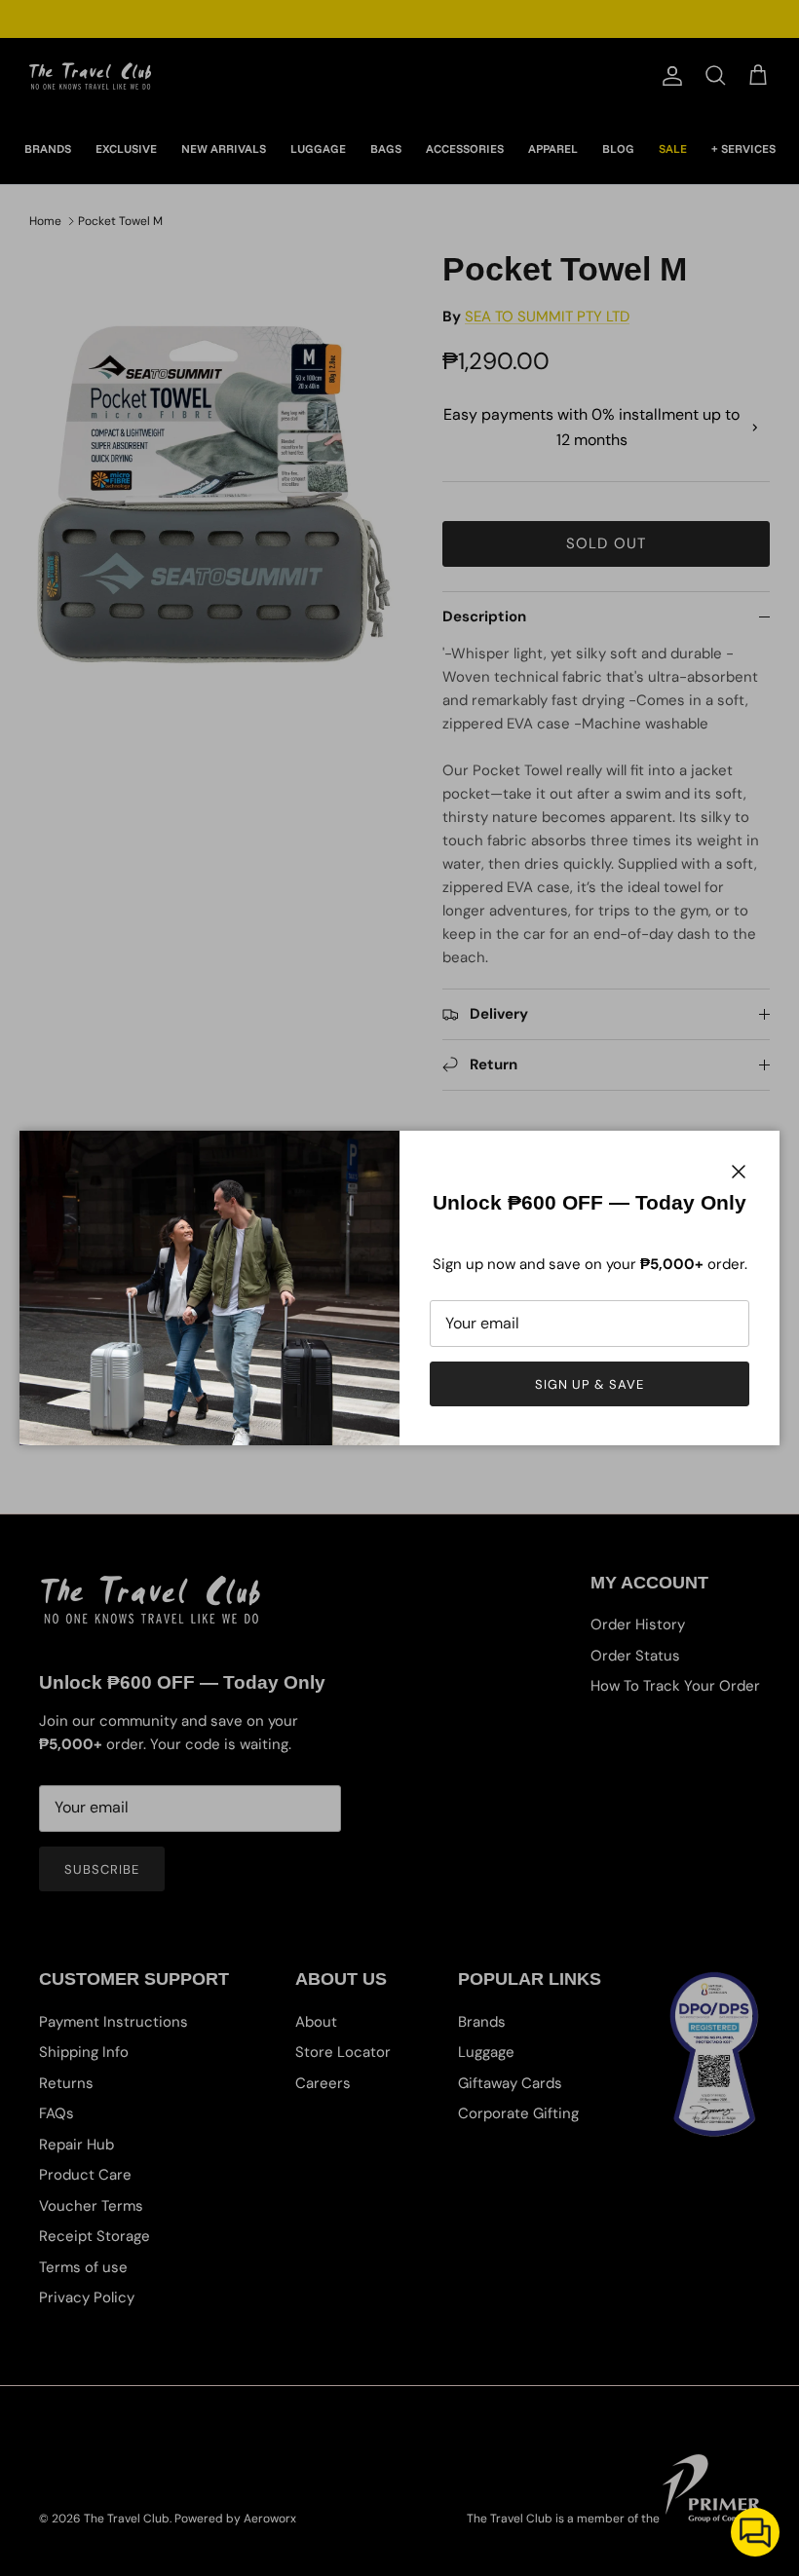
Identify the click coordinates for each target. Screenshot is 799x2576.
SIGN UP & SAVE (590, 1384)
